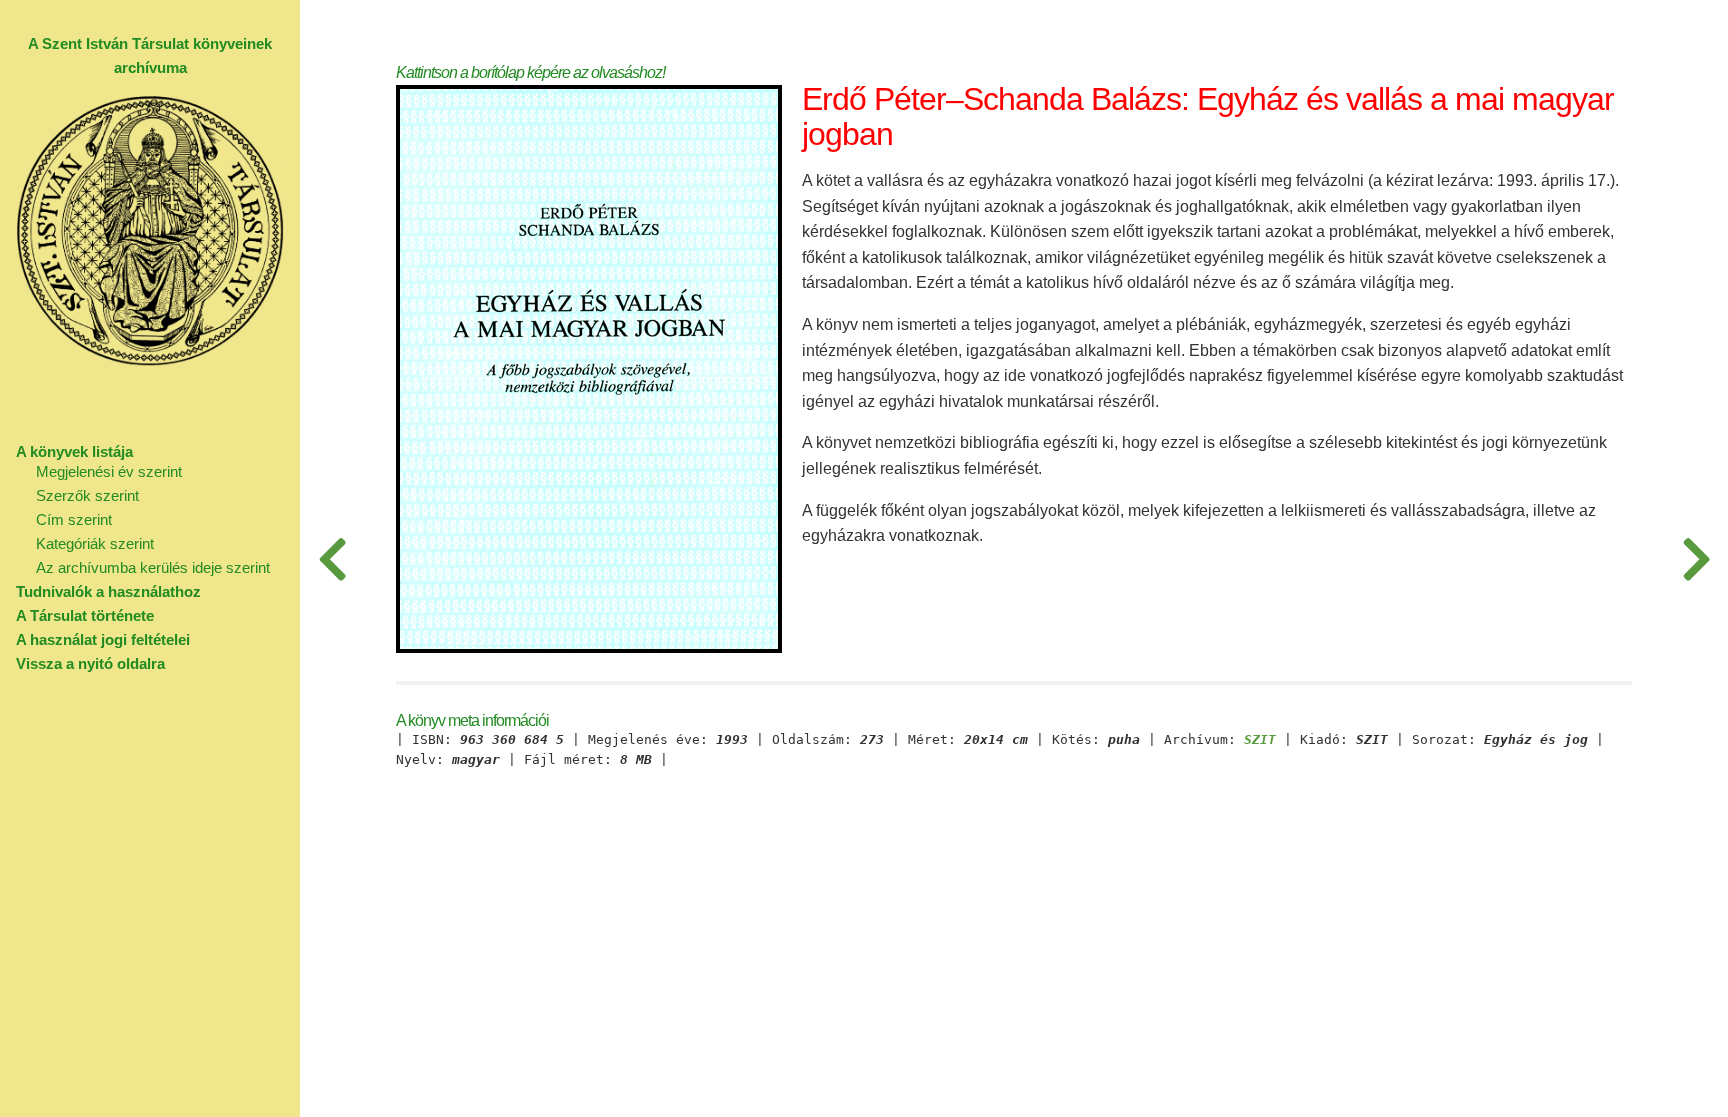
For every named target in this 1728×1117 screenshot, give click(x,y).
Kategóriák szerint (95, 543)
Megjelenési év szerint (109, 471)
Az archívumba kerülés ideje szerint (153, 567)
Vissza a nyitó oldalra (90, 663)
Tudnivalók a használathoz (108, 591)
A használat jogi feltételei (103, 639)
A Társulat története (85, 615)
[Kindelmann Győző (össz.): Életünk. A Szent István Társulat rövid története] (1696, 558)
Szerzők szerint (87, 495)
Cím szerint (74, 519)
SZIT (1260, 740)
